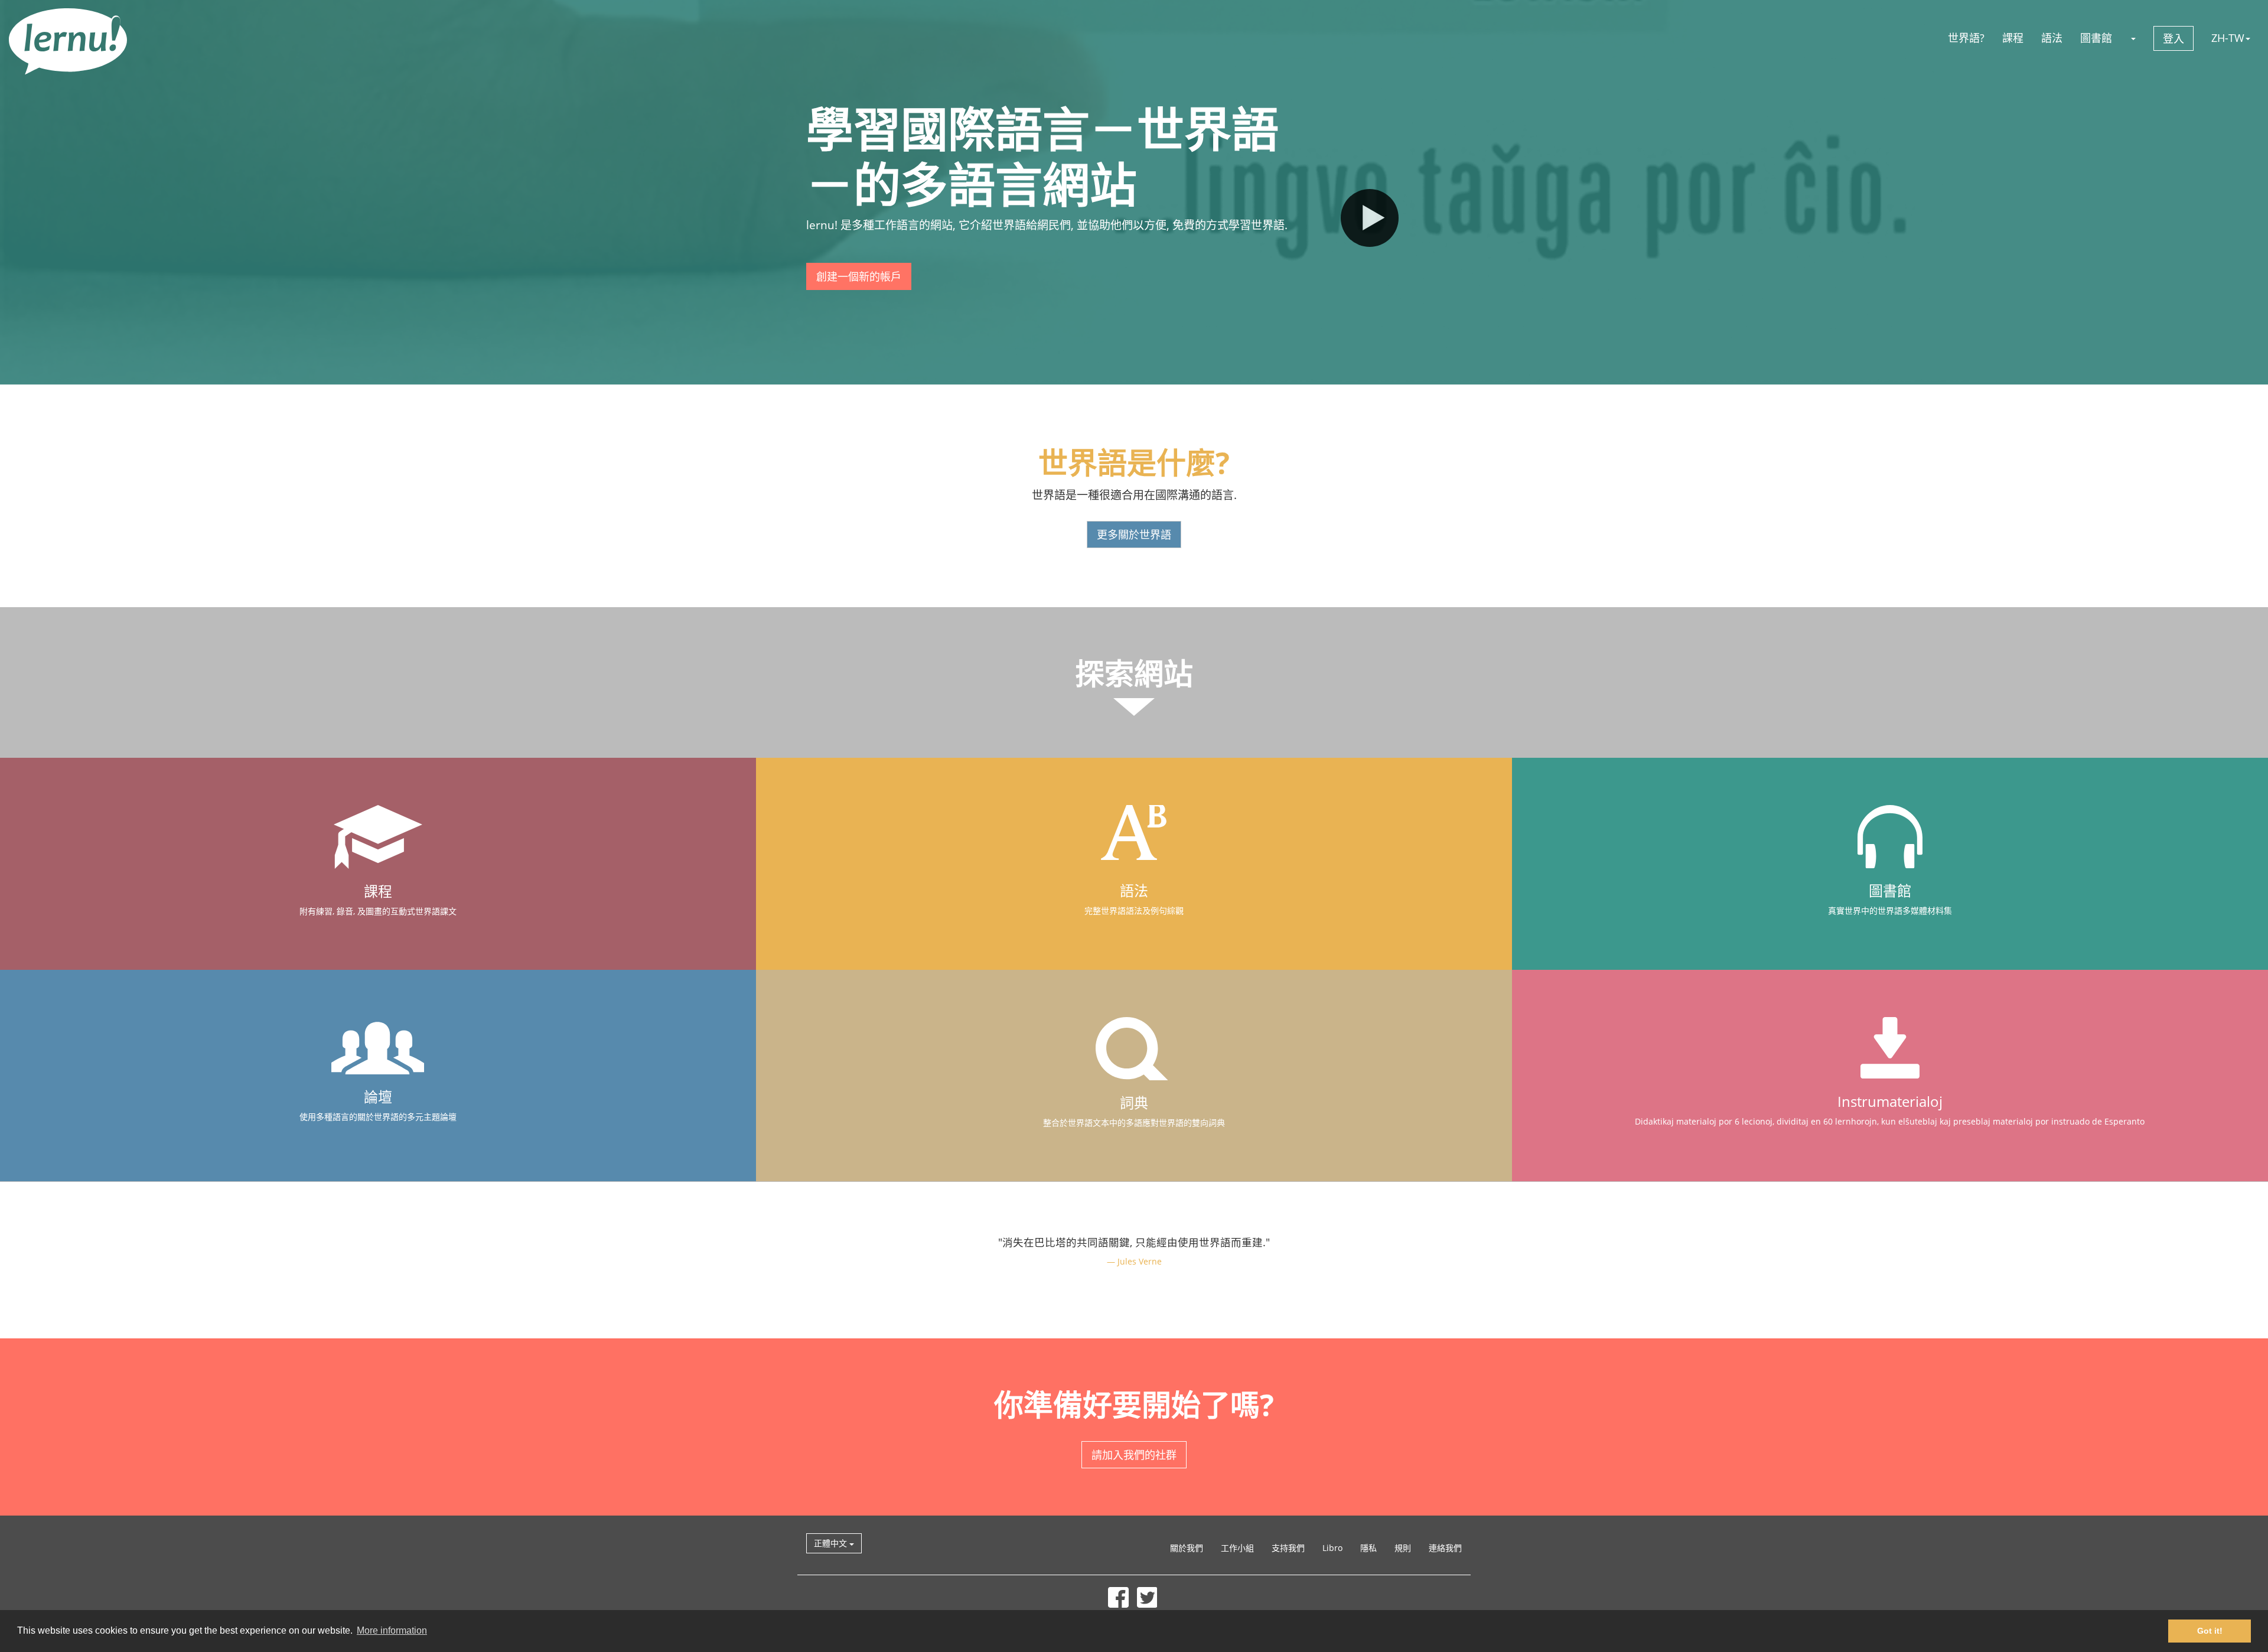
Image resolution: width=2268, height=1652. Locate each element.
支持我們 (1288, 1548)
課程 (2013, 38)
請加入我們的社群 (1134, 1455)
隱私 (1368, 1548)
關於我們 (1187, 1548)
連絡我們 (1445, 1548)
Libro (1332, 1548)
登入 (2173, 38)
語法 (2052, 38)
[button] (2133, 38)
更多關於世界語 (1134, 535)
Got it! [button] (2210, 1631)
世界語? (1966, 38)
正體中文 (832, 1543)
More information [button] (392, 1630)
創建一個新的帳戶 (859, 276)
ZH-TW (2228, 38)
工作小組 (1237, 1548)
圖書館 (2096, 38)
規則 (1403, 1548)
